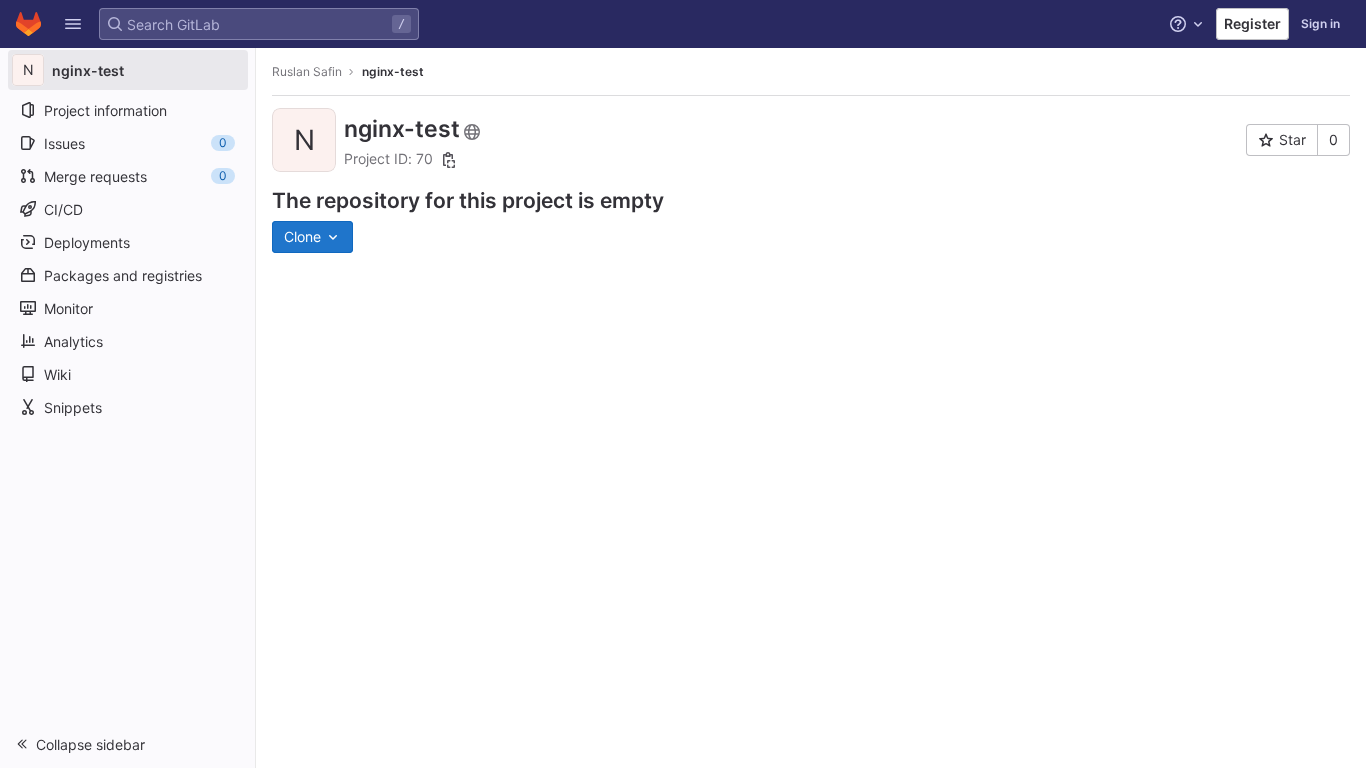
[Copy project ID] (449, 160)
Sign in (1320, 23)
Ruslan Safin (307, 71)
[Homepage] (28, 24)
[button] (73, 24)
